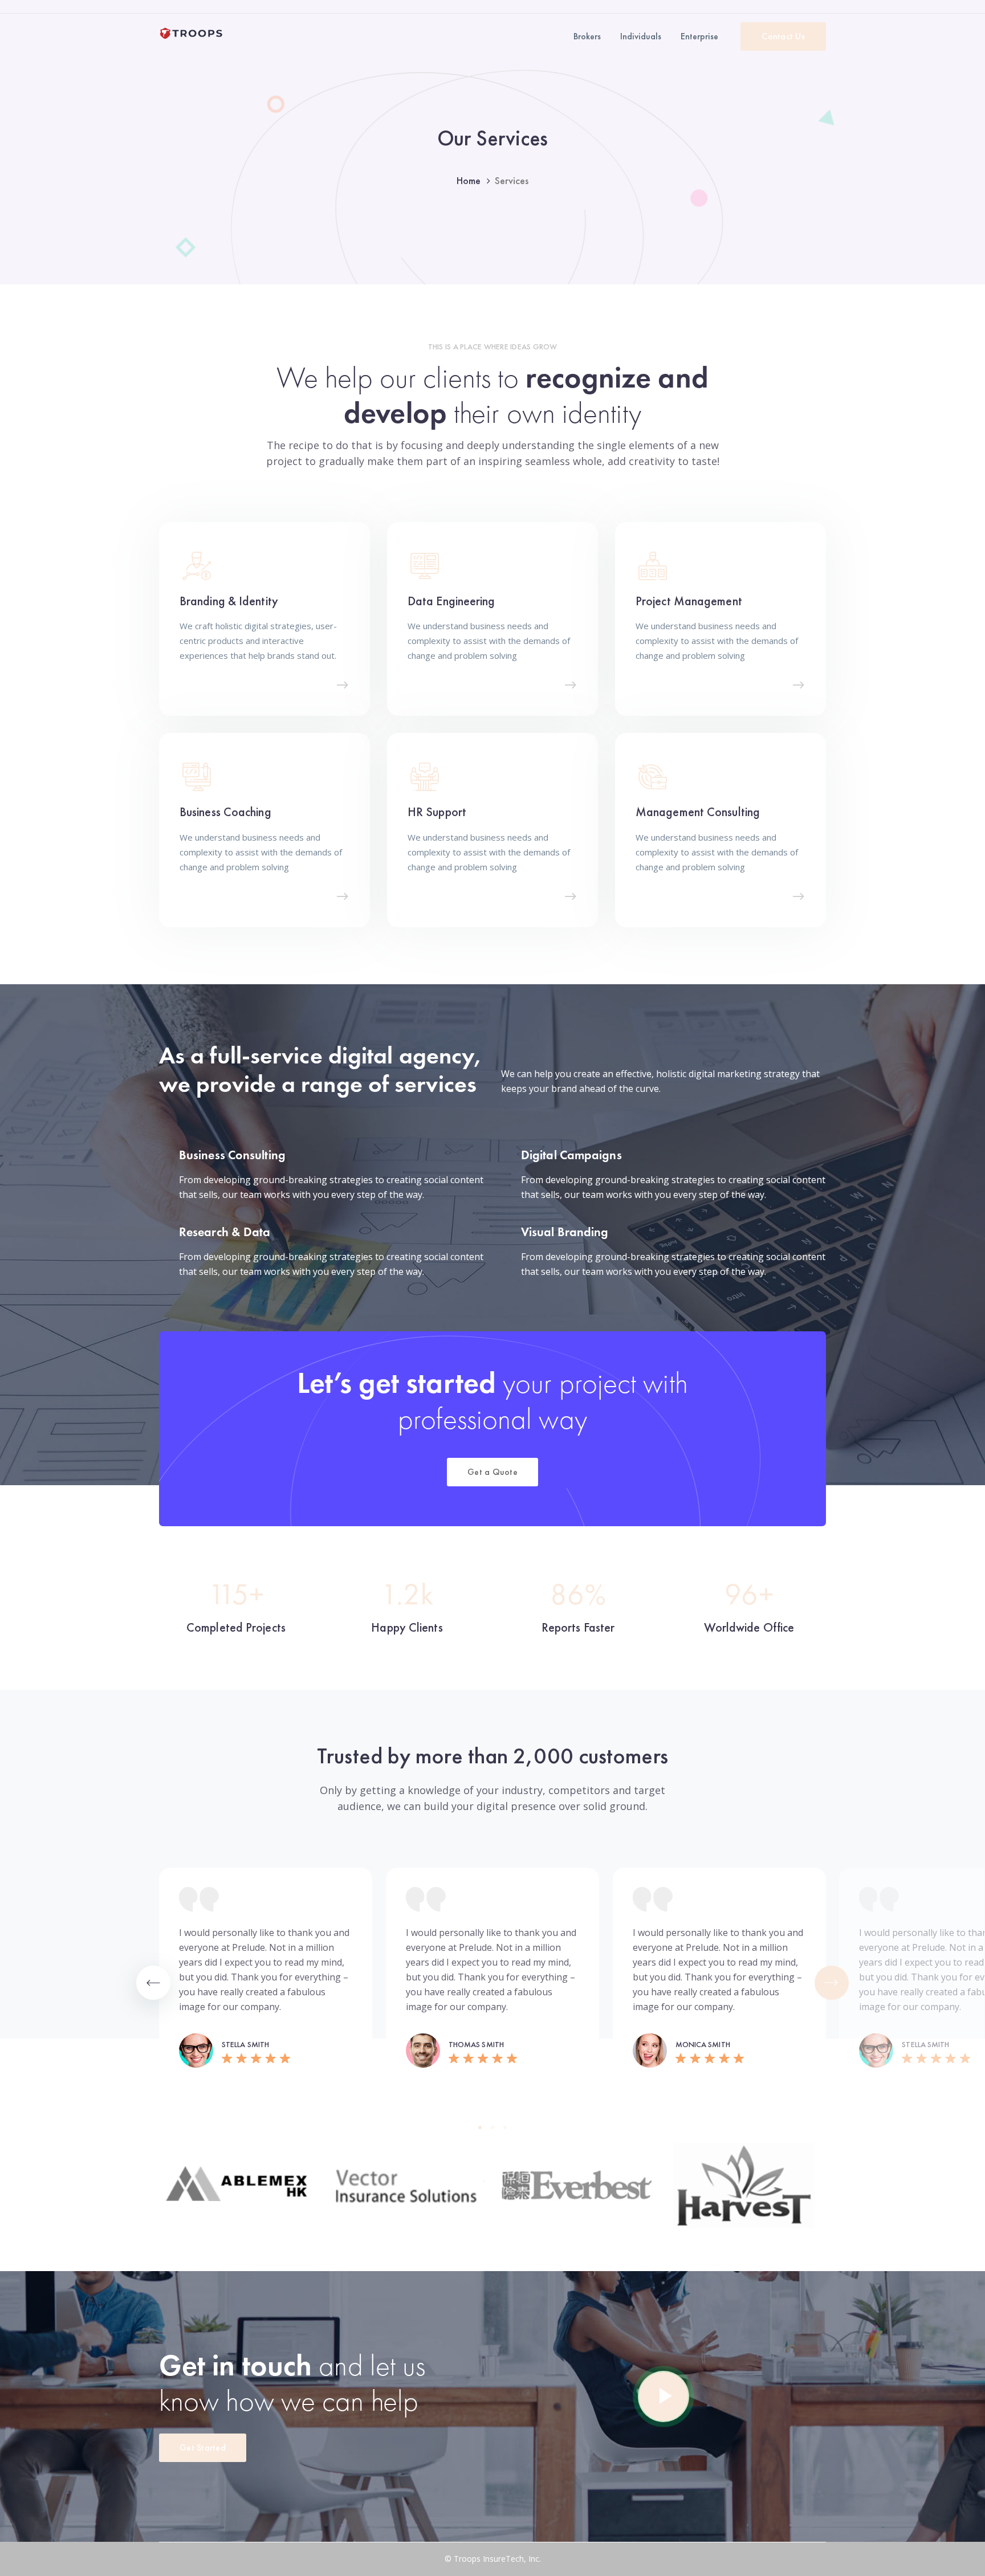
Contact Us (783, 36)
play (664, 2396)
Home (469, 180)
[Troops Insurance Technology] (192, 32)
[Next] (832, 1983)
